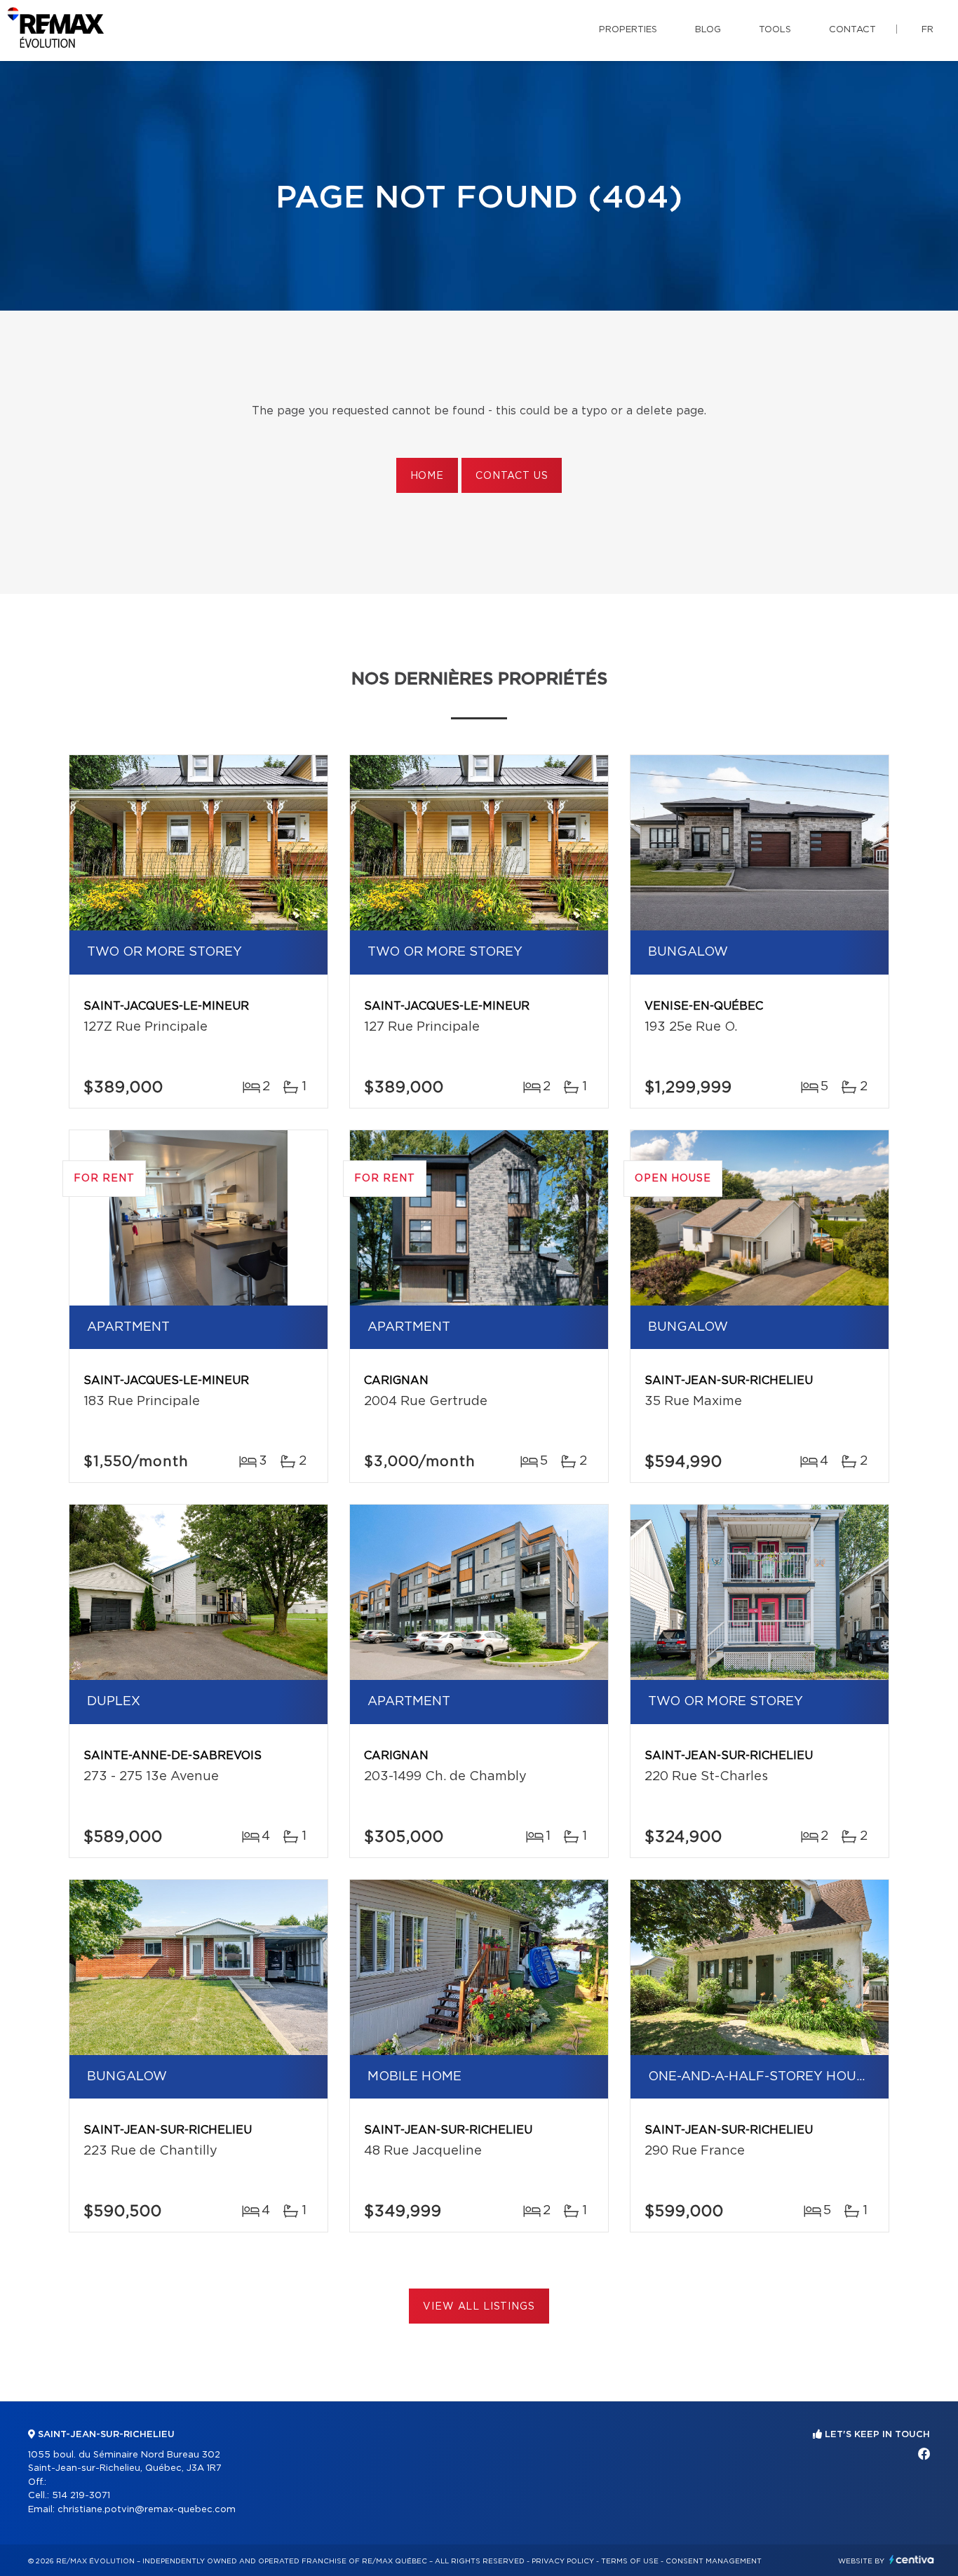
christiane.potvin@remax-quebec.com (147, 2510)
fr (927, 30)
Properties (628, 30)
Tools (775, 30)
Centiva (912, 2560)
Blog (708, 30)
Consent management (714, 2561)
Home (427, 476)
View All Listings (479, 2307)
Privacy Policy (563, 2561)
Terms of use (630, 2561)
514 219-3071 (81, 2496)
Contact (852, 30)
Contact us (512, 476)
